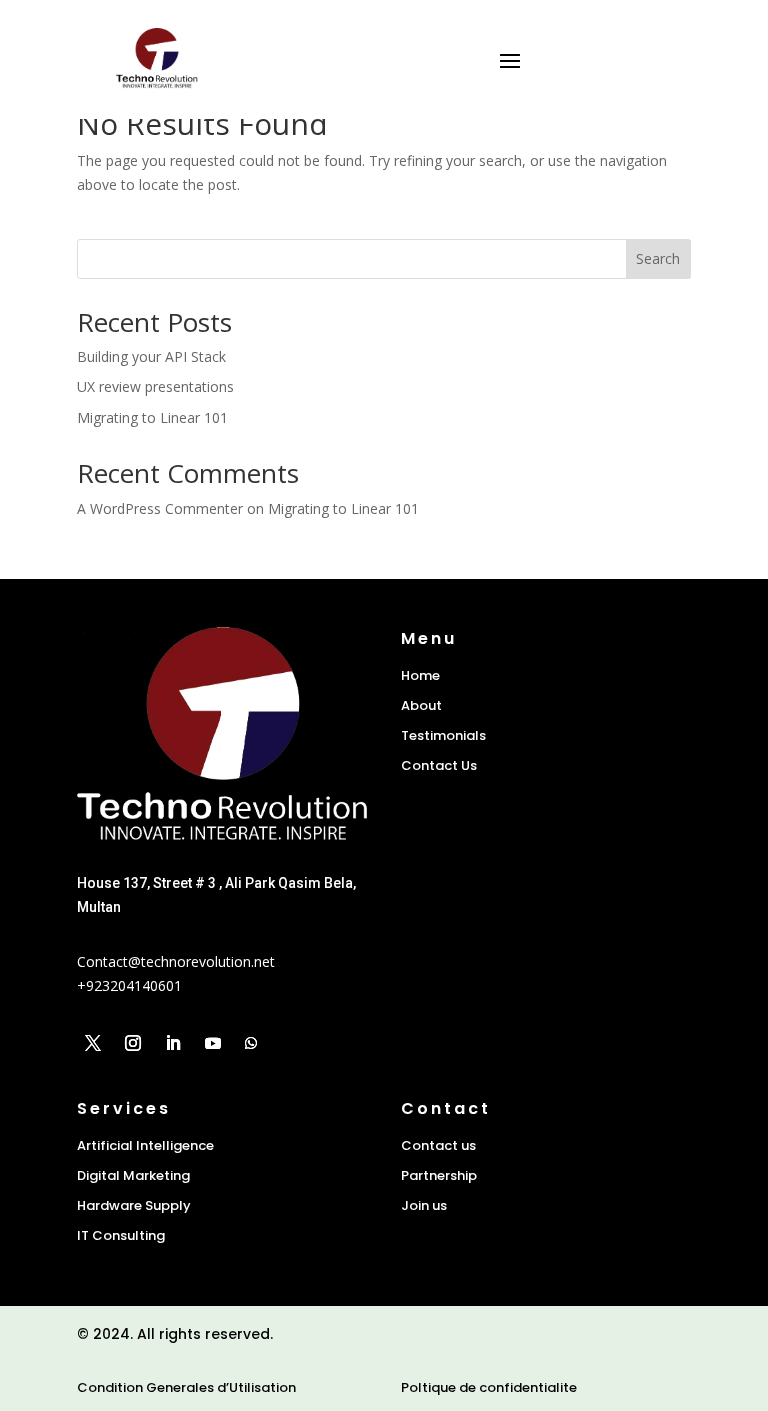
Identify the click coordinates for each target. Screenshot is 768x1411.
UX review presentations (155, 386)
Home (420, 675)
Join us (424, 1205)
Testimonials (443, 735)
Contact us (438, 1145)
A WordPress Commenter (160, 508)
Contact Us (439, 765)
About (421, 705)
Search (658, 258)
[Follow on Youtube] (213, 1043)
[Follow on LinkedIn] (173, 1043)
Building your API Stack (151, 356)
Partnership (439, 1175)
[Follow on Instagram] (133, 1043)
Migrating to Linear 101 (152, 417)
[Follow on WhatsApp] (251, 1043)
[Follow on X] (93, 1043)
